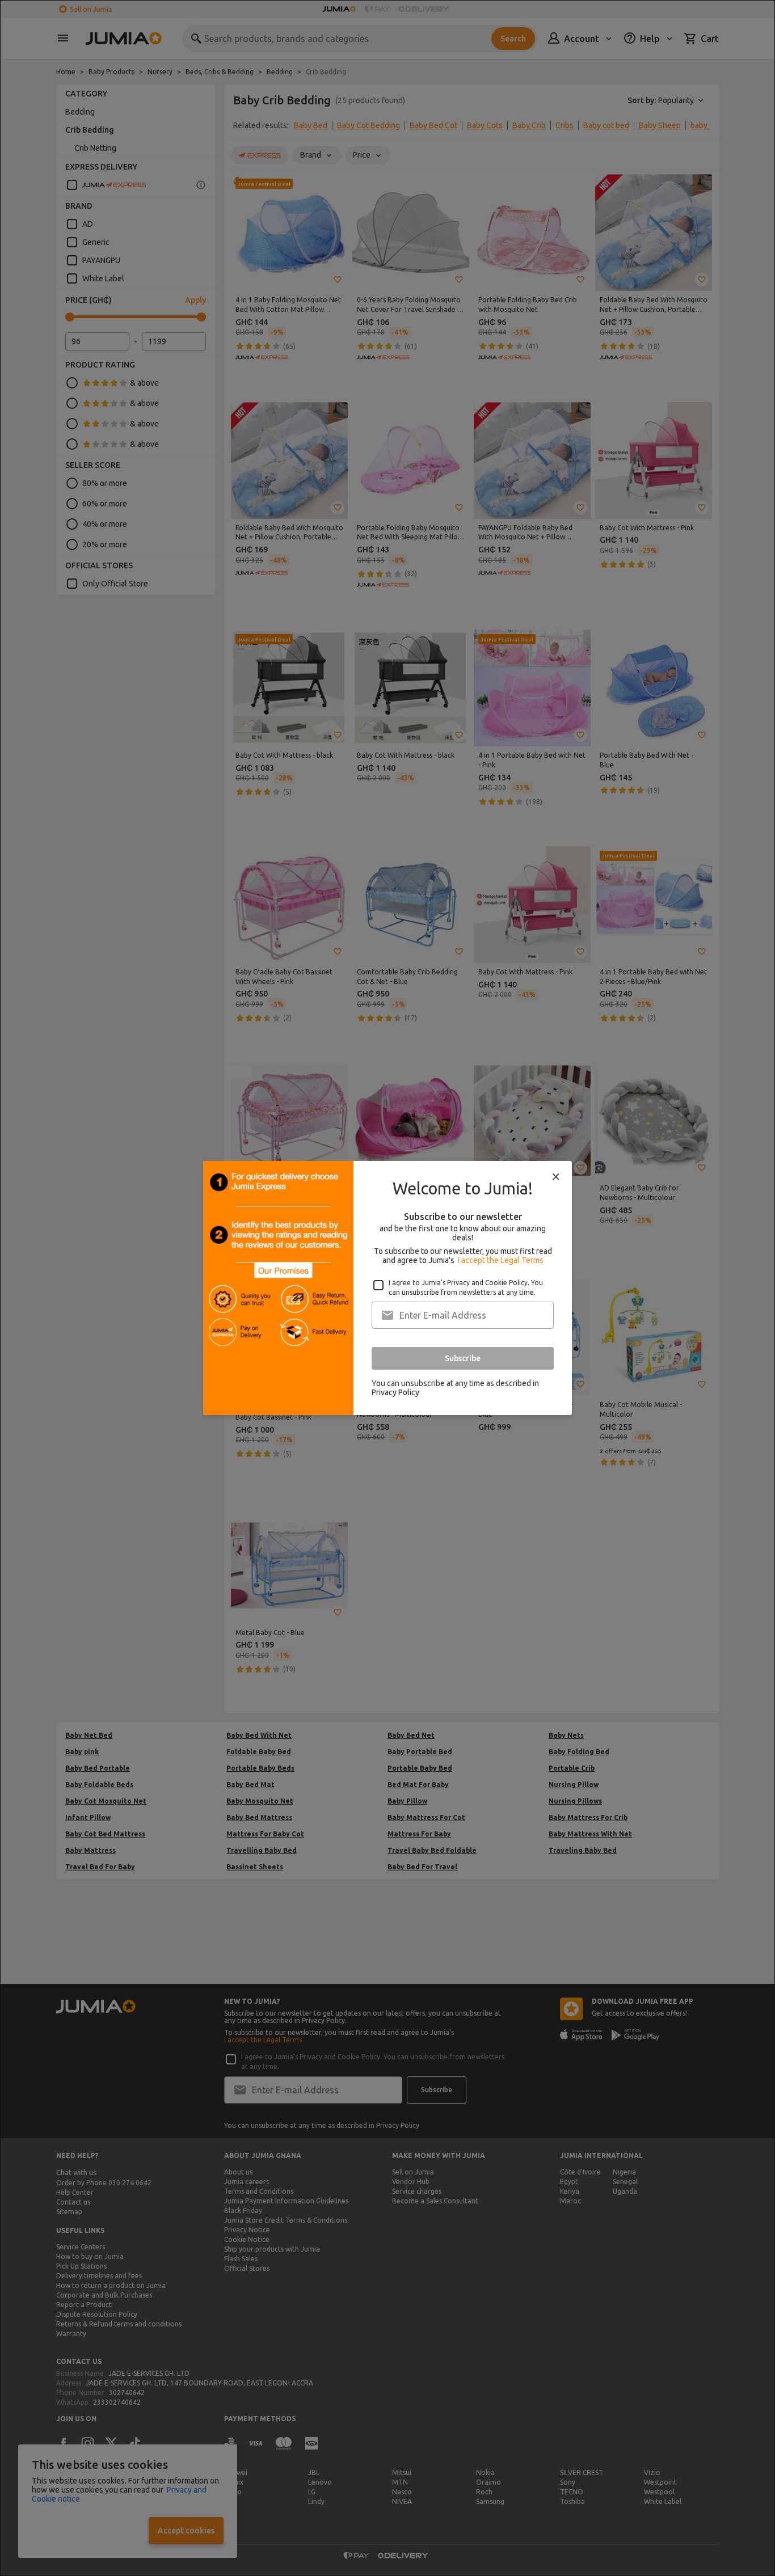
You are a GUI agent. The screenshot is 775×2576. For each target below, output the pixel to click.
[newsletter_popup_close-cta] (556, 1177)
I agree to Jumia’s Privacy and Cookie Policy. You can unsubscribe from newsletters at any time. (466, 1287)
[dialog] (387, 1288)
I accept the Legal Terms (501, 1260)
